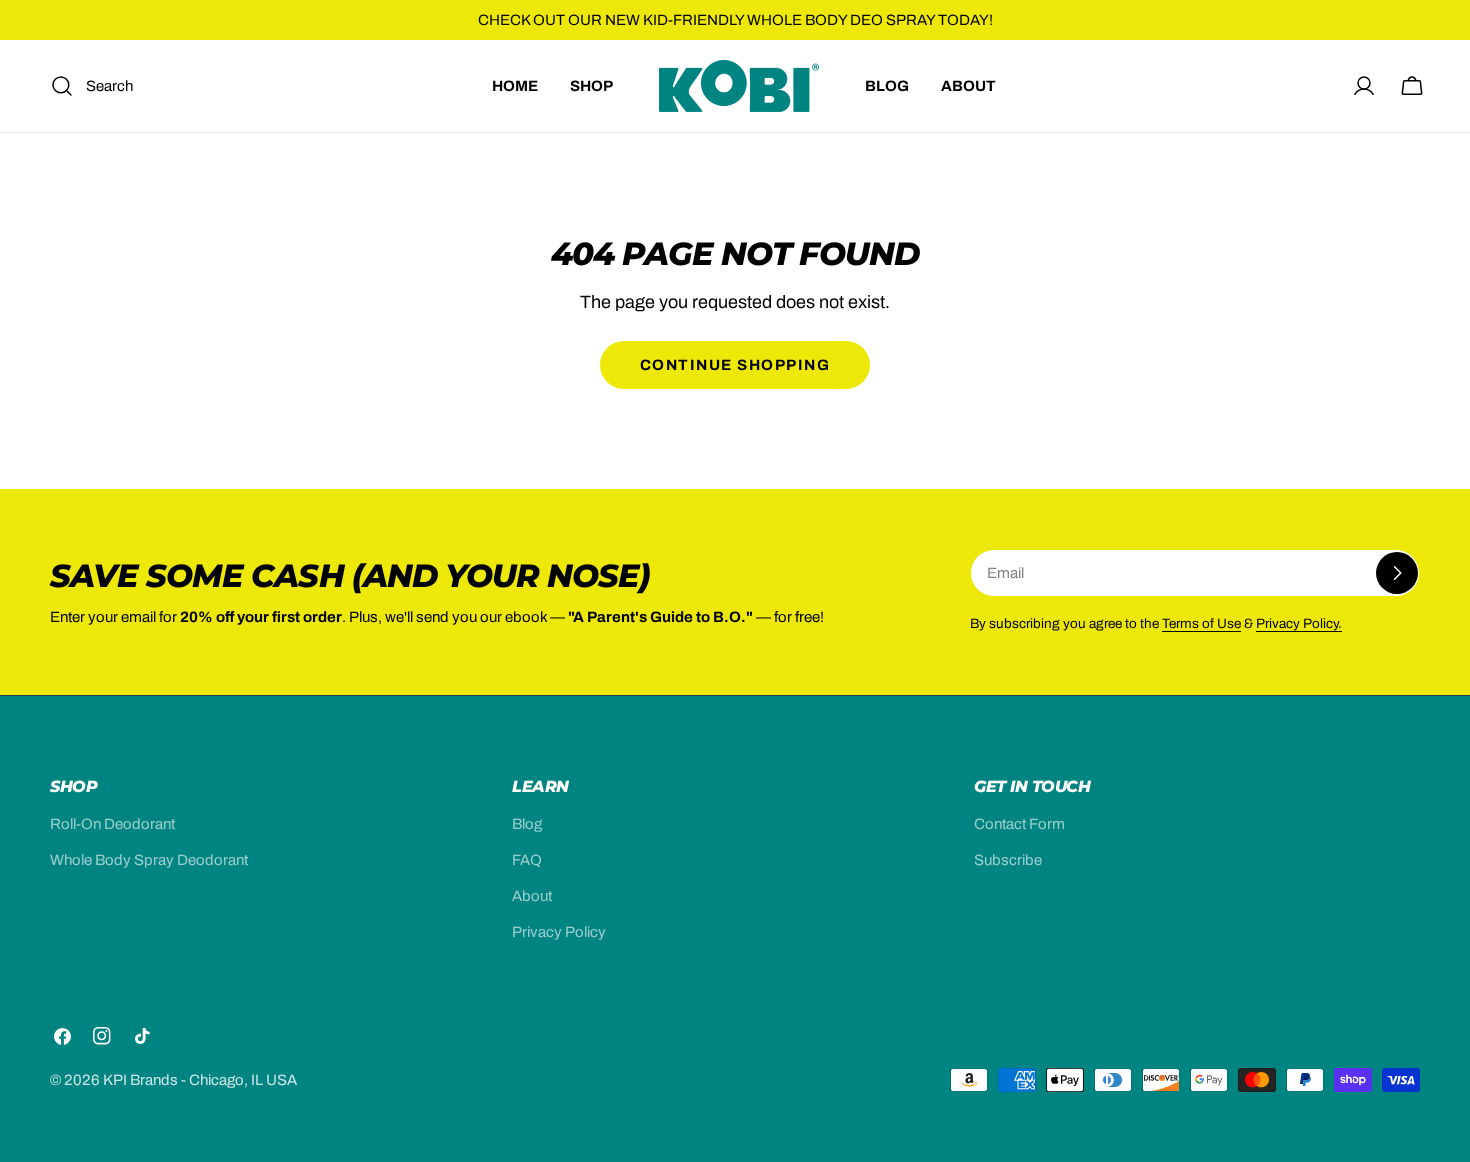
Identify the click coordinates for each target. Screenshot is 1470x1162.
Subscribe (1008, 860)
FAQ (527, 860)
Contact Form (1019, 824)
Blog (527, 824)
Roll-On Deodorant (112, 824)
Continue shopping (735, 365)
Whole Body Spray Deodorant (149, 860)
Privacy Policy (559, 932)
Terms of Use (1201, 623)
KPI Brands (140, 1080)
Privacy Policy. (1299, 623)
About (532, 896)
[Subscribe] (1397, 573)
